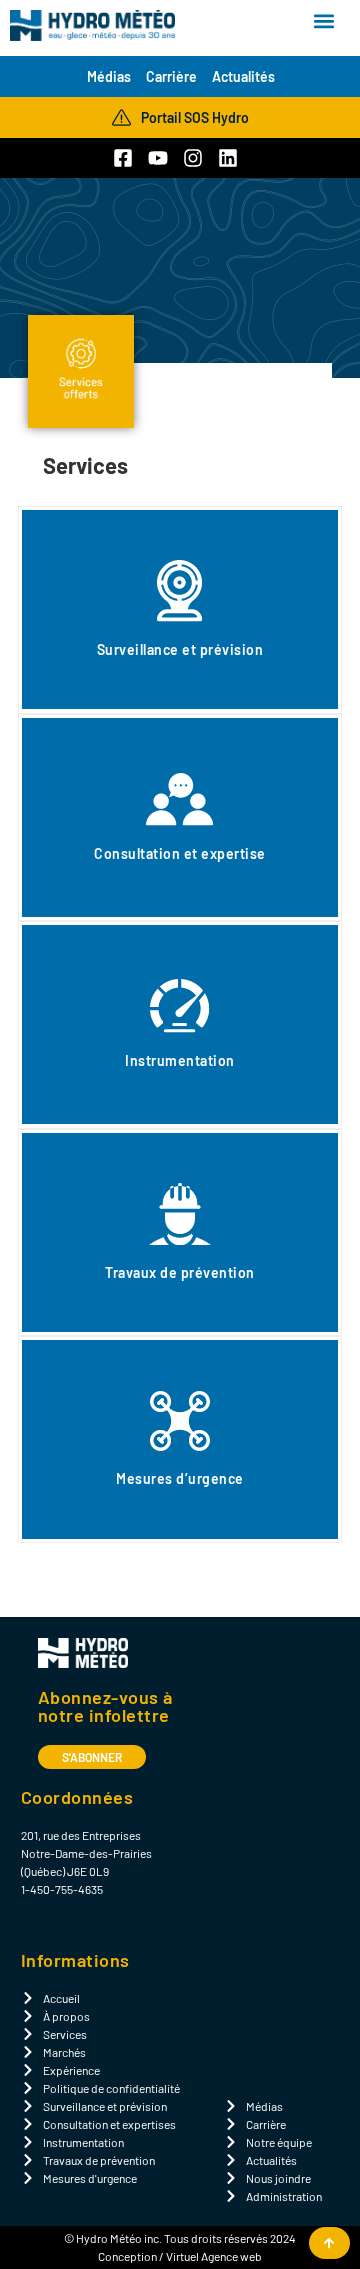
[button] (323, 21)
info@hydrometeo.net (76, 1907)
